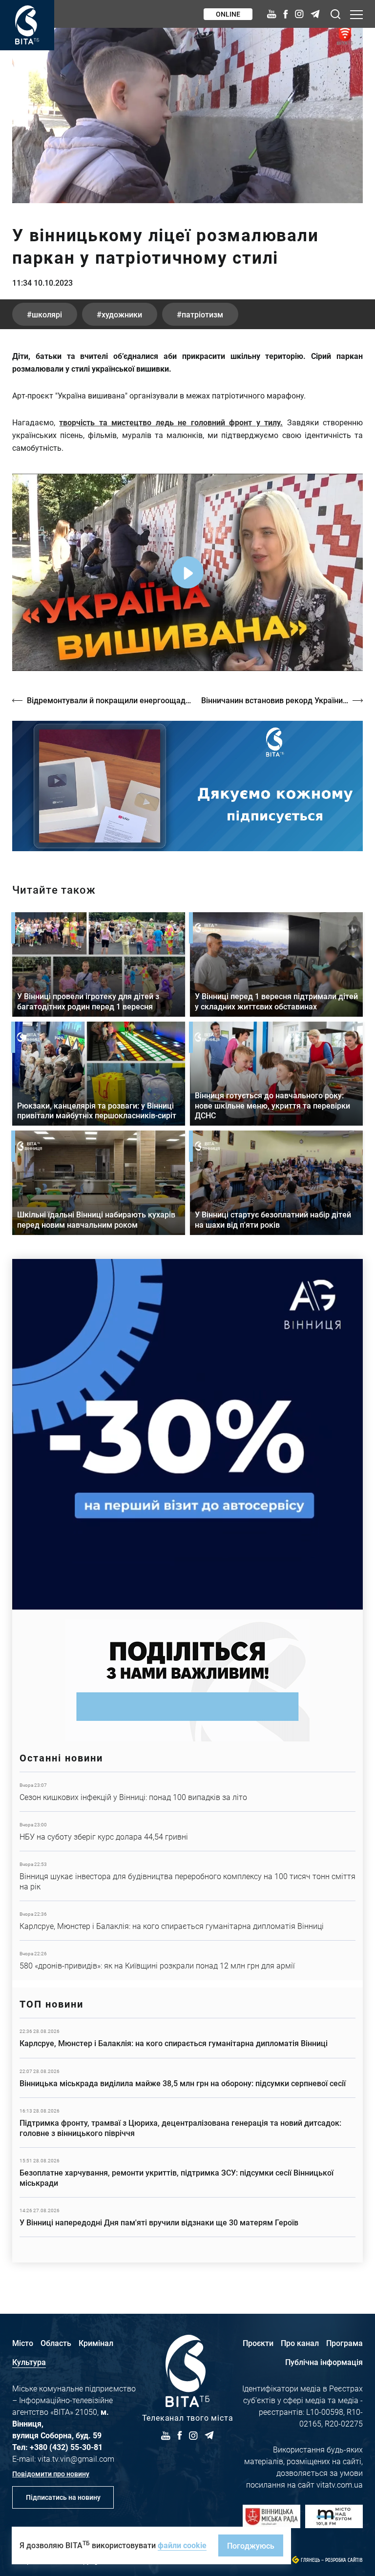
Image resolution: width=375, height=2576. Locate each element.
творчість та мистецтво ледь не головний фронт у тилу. (171, 422)
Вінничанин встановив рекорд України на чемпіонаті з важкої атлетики (282, 700)
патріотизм (202, 314)
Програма (344, 2343)
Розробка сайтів (344, 2560)
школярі (47, 314)
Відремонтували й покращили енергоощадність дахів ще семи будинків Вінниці (109, 700)
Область (56, 2343)
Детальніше (187, 1792)
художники (122, 314)
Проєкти (258, 2343)
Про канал (300, 2343)
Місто (23, 2343)
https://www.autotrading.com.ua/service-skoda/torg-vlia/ (187, 1434)
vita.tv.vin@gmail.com (76, 2459)
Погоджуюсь (251, 2545)
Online (228, 14)
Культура (29, 2362)
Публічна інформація (324, 2362)
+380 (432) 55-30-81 (66, 2447)
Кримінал (96, 2343)
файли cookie (182, 2545)
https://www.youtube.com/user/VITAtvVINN (187, 786)
